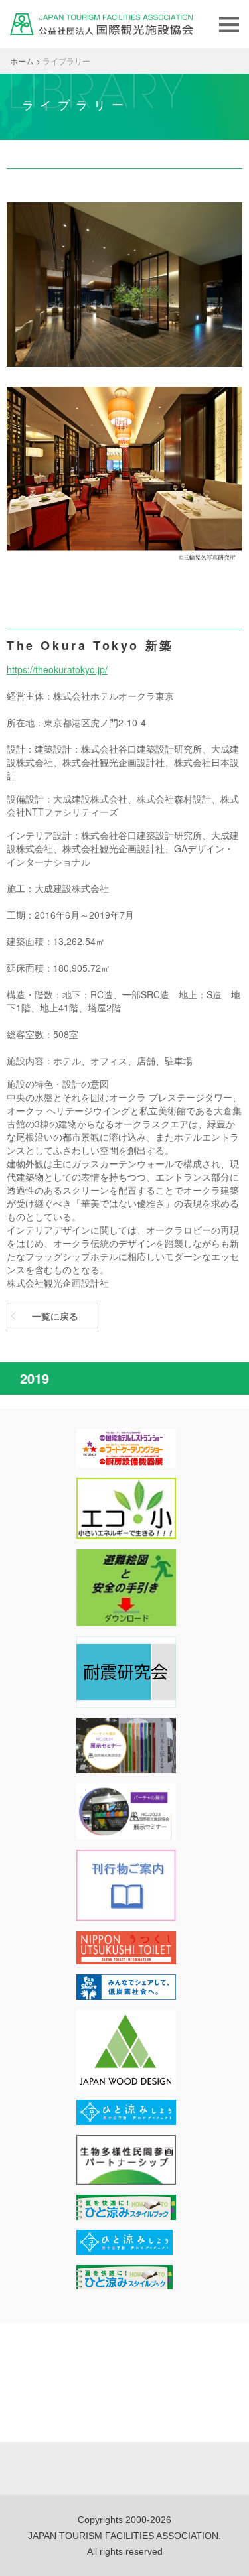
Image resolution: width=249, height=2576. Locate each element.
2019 (35, 1378)
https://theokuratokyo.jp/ (57, 669)
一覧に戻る (55, 1316)
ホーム (22, 61)
